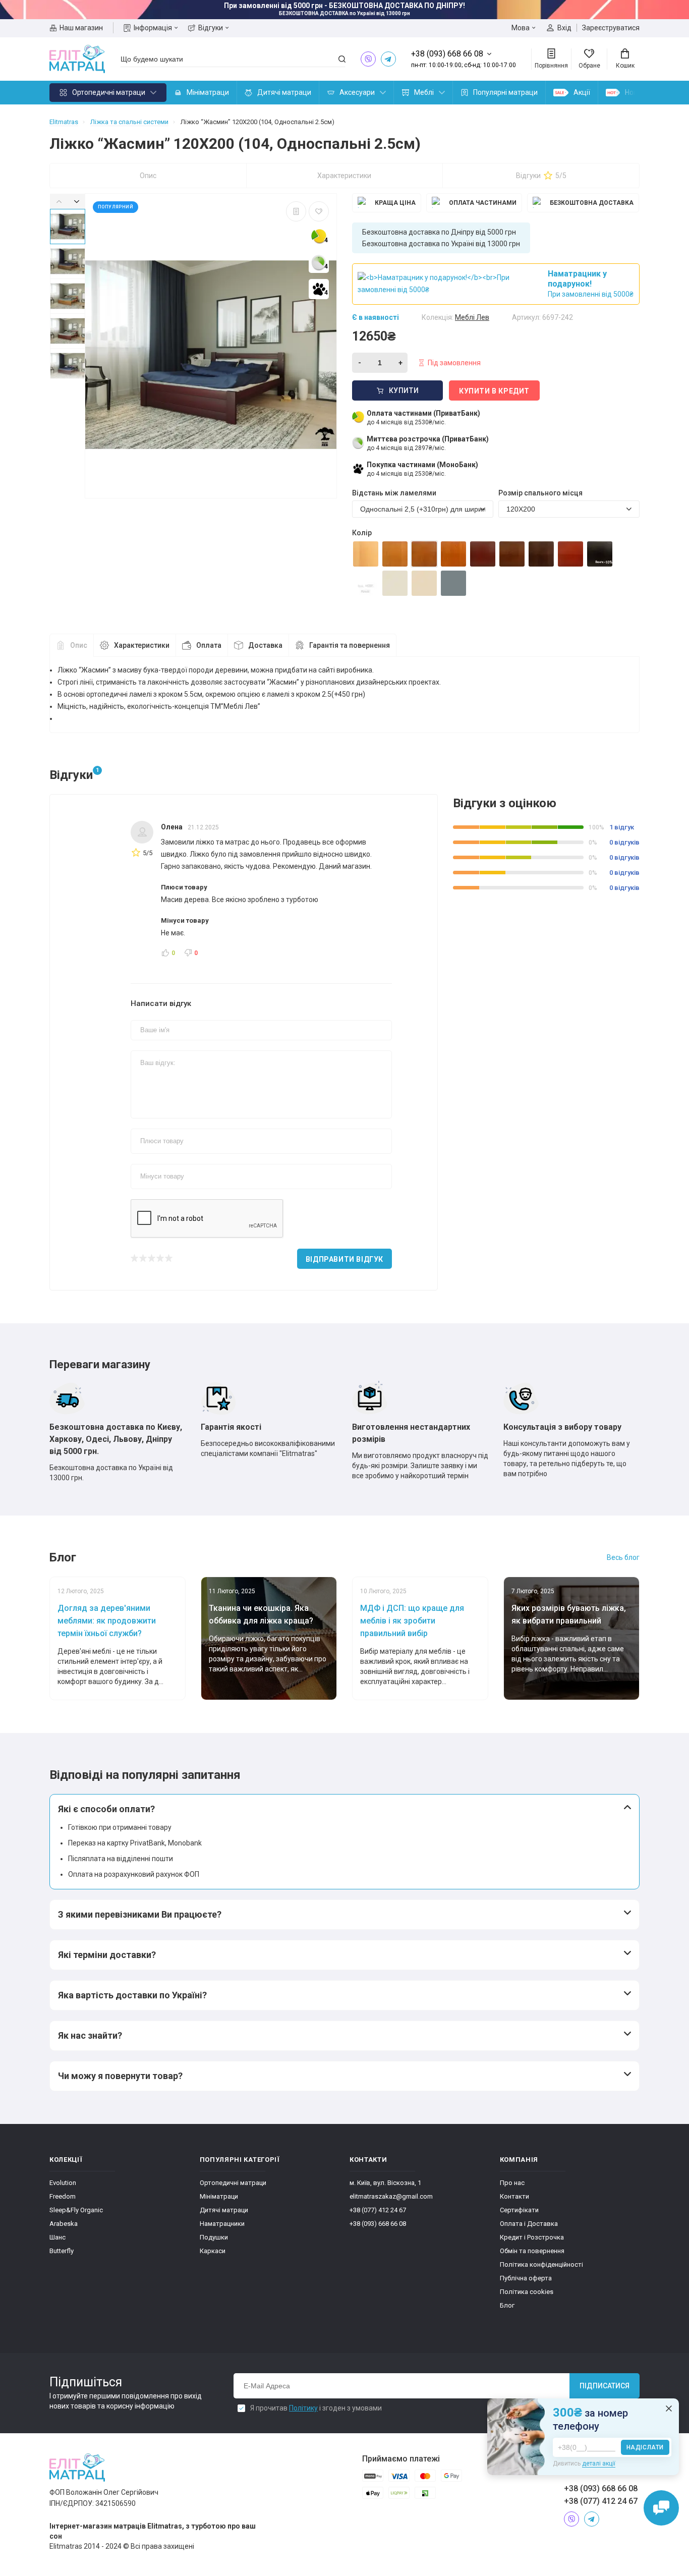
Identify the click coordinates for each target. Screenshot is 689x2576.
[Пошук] (342, 59)
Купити (404, 390)
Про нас (512, 2183)
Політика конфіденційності (541, 2264)
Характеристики (344, 176)
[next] (76, 201)
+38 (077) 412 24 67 (378, 2210)
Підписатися (605, 2386)
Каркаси (213, 2251)
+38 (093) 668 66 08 (378, 2224)
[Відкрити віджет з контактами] (661, 2508)
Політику (303, 2408)
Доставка (265, 645)
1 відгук (622, 827)
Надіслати (645, 2447)
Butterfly (62, 2251)
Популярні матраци (505, 92)
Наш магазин (81, 28)
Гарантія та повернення (350, 645)
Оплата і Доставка (529, 2224)
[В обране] (319, 211)
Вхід (564, 28)
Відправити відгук (344, 1259)
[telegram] (388, 59)
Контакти (514, 2196)
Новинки (639, 92)
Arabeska (64, 2224)
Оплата (209, 645)
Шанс (58, 2237)
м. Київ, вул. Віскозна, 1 (385, 2183)
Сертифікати (519, 2210)
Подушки (214, 2237)
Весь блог (623, 1557)
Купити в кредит (494, 391)
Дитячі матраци (284, 92)
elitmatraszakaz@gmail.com (391, 2196)
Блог (507, 2305)
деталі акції (599, 2463)
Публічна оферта (526, 2278)
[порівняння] (296, 211)
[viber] (368, 59)
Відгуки (211, 28)
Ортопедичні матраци (109, 92)
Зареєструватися (611, 28)
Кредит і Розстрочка (532, 2237)
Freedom (63, 2196)
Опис (148, 176)
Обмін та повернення (532, 2251)
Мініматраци (208, 92)
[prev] (59, 201)
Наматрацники (222, 2224)
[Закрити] (669, 2409)
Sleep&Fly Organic (76, 2210)
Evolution (63, 2183)
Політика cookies (527, 2292)
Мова (521, 28)
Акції (582, 92)
